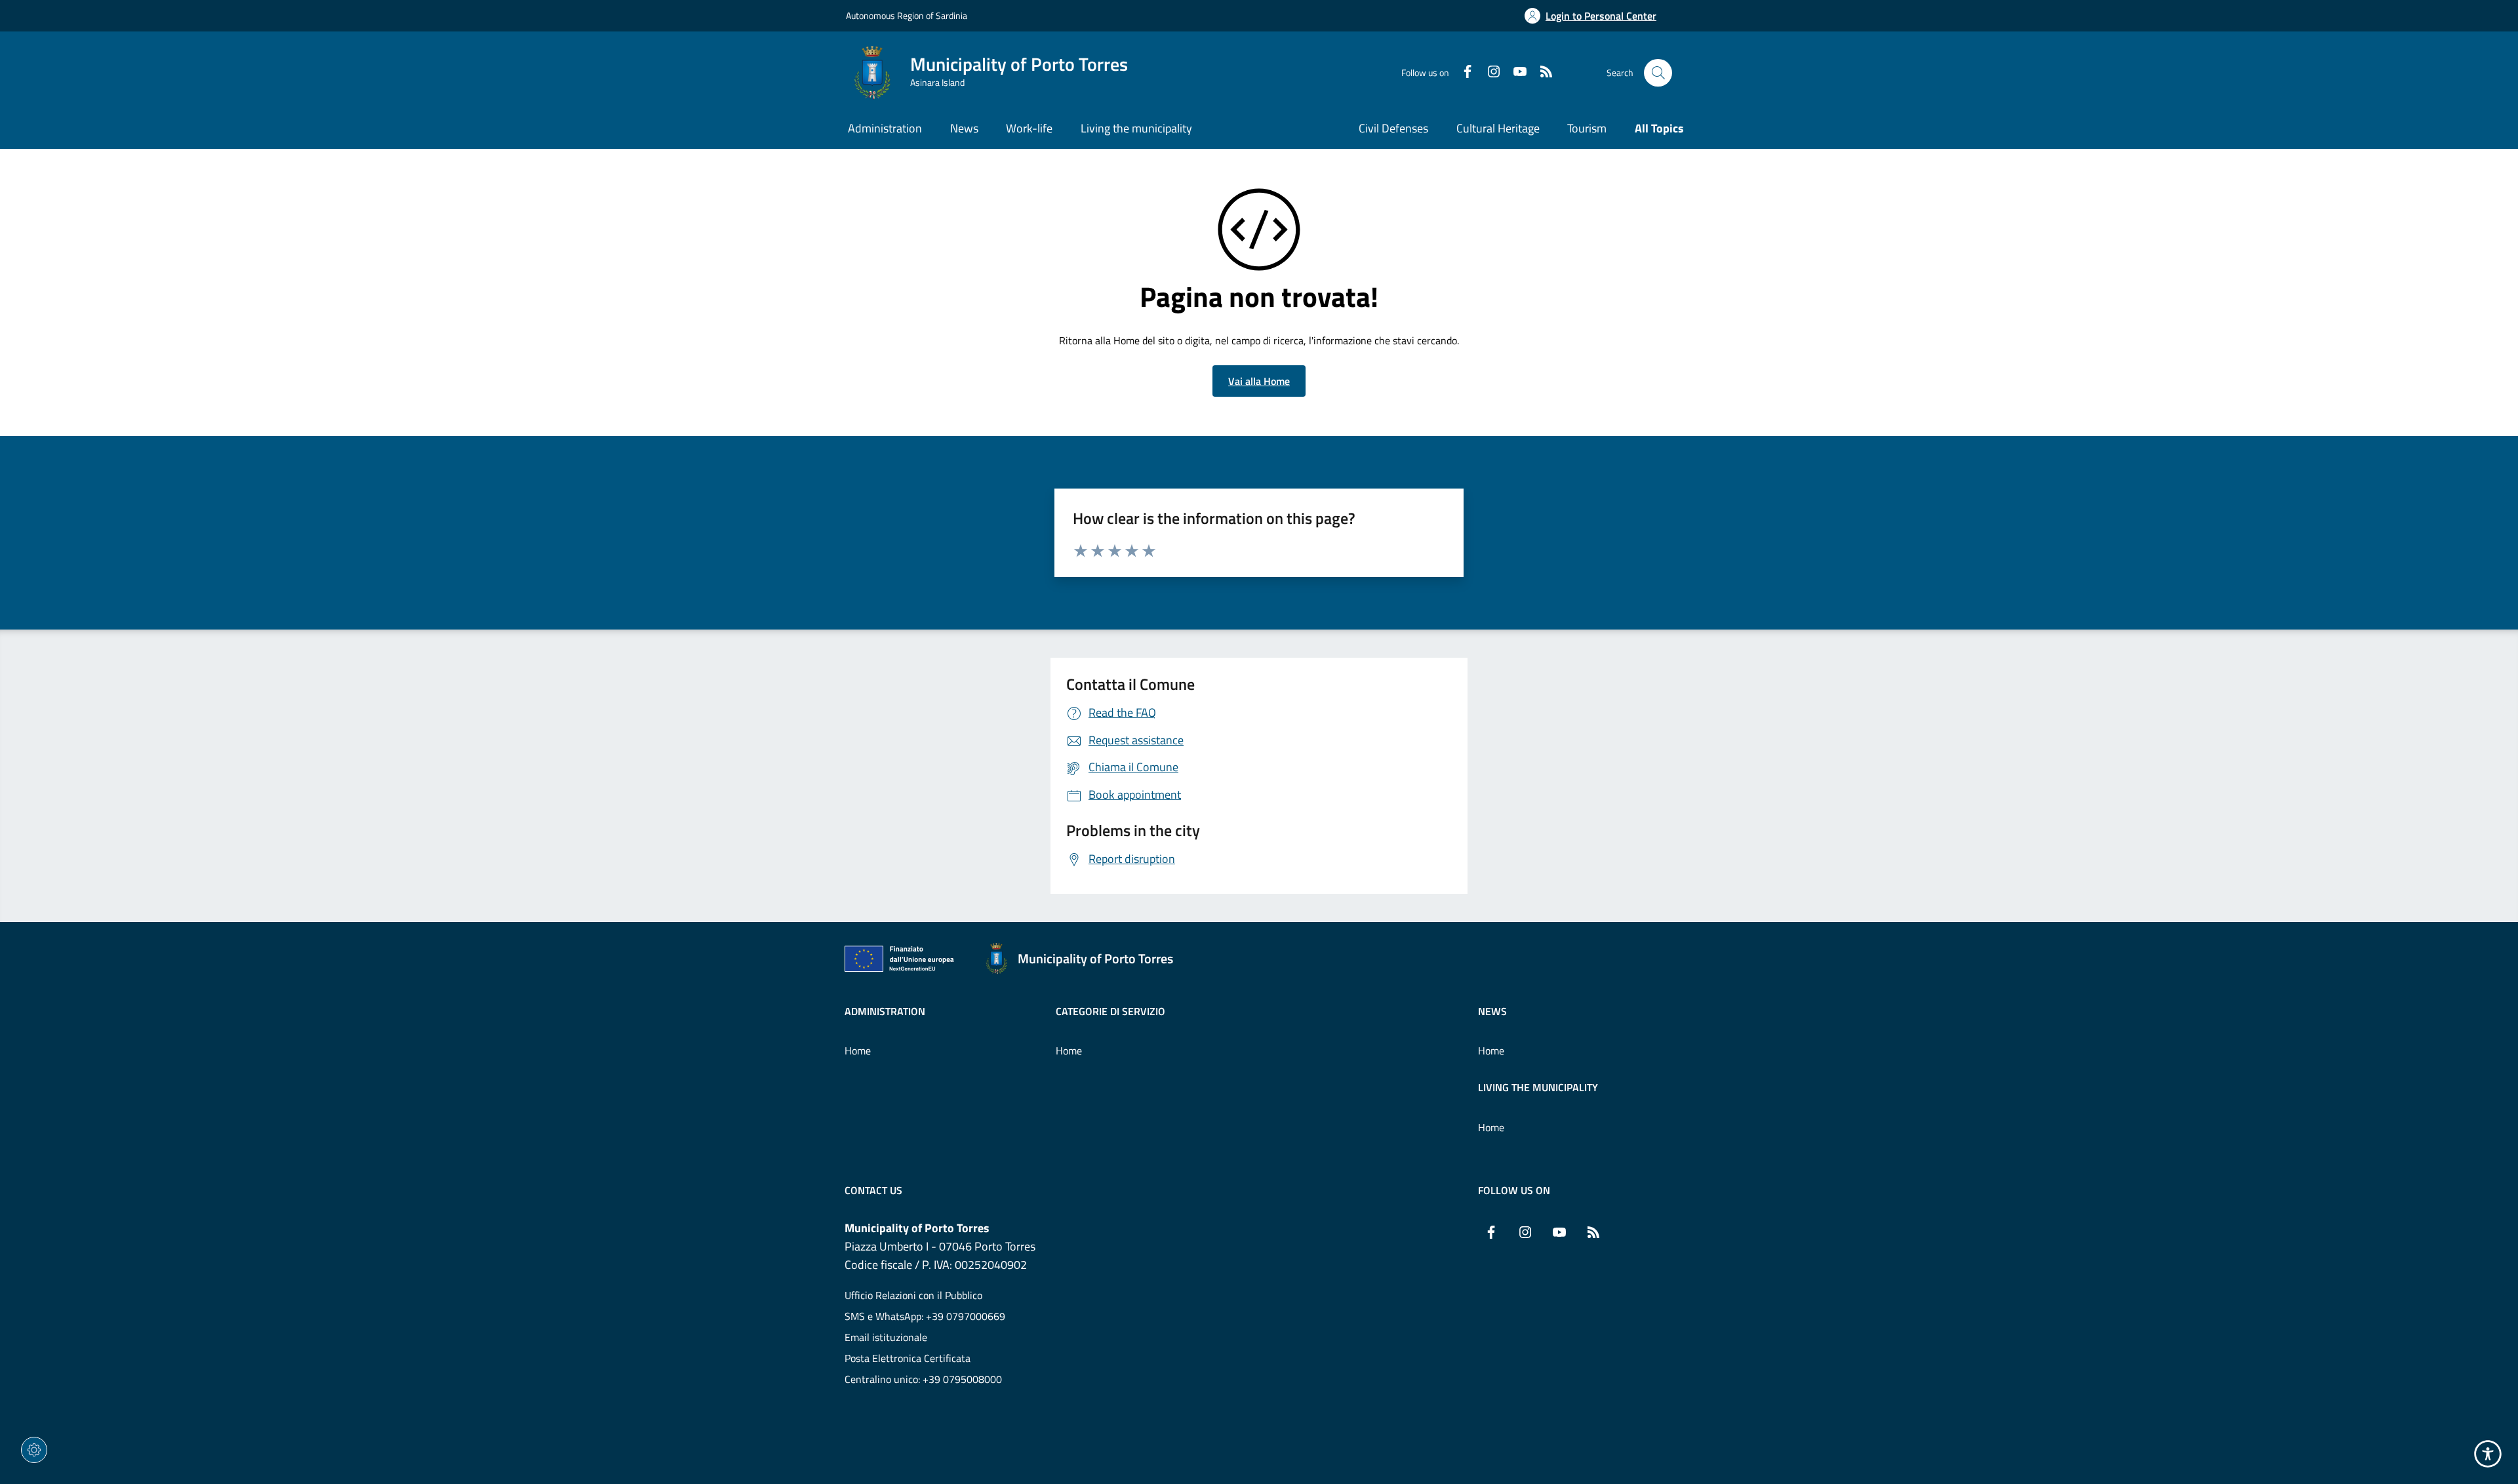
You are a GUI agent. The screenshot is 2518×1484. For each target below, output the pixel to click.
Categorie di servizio (1110, 1011)
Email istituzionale (886, 1337)
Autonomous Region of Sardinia (907, 15)
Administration (885, 1011)
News (1492, 1011)
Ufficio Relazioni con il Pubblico (913, 1295)
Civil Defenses (1393, 128)
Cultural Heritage (1498, 128)
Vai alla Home (1259, 381)
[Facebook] (1462, 73)
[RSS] (1541, 73)
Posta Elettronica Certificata (908, 1358)
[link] (903, 961)
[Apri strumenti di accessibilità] (2488, 1454)
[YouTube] (1515, 73)
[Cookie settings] (34, 1450)
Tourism (1587, 128)
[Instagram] (1489, 73)
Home (858, 1051)
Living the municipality (1538, 1087)
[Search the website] (1658, 73)
